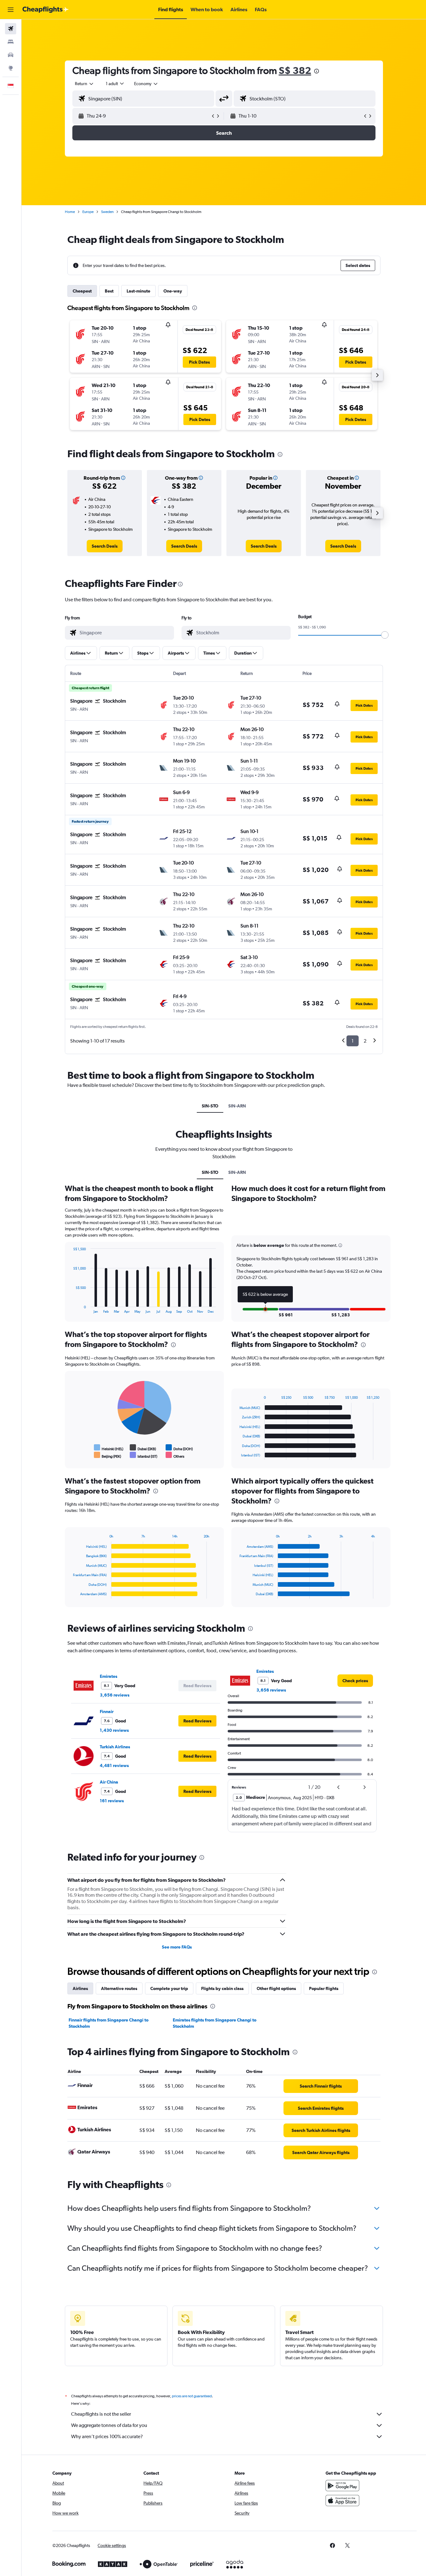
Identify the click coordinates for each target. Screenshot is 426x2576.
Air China (109, 1782)
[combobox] (85, 84)
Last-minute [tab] (138, 291)
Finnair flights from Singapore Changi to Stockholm (109, 2023)
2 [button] (365, 1041)
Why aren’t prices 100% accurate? (107, 2436)
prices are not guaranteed (192, 2396)
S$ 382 (295, 70)
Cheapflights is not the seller (101, 2414)
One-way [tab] (173, 291)
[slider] (385, 635)
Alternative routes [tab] (119, 1988)
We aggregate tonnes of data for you (109, 2425)
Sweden (107, 212)
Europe (88, 212)
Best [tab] (109, 291)
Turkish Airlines (115, 1747)
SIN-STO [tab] (210, 1106)
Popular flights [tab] (324, 1988)
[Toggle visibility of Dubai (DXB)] (143, 1448)
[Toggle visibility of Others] (175, 1455)
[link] (105, 546)
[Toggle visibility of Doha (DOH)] (179, 1448)
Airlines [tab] (80, 1988)
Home (70, 212)
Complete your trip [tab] (169, 1988)
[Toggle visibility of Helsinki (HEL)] (109, 1448)
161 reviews (112, 1801)
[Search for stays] (11, 42)
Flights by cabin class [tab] (222, 1988)
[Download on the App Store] (342, 2501)
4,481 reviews (114, 1765)
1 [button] (353, 1041)
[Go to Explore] (11, 68)
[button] (11, 10)
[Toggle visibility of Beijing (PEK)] (108, 1455)
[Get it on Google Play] (342, 2486)
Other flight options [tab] (276, 1988)
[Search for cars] (11, 55)
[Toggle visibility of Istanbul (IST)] (144, 1455)
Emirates (109, 1676)
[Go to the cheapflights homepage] (46, 10)
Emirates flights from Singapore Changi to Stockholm (215, 2023)
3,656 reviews (115, 1695)
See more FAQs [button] (177, 1947)
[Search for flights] (11, 29)
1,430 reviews (114, 1730)
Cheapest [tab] (82, 291)
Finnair (107, 1712)
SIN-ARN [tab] (237, 1106)
